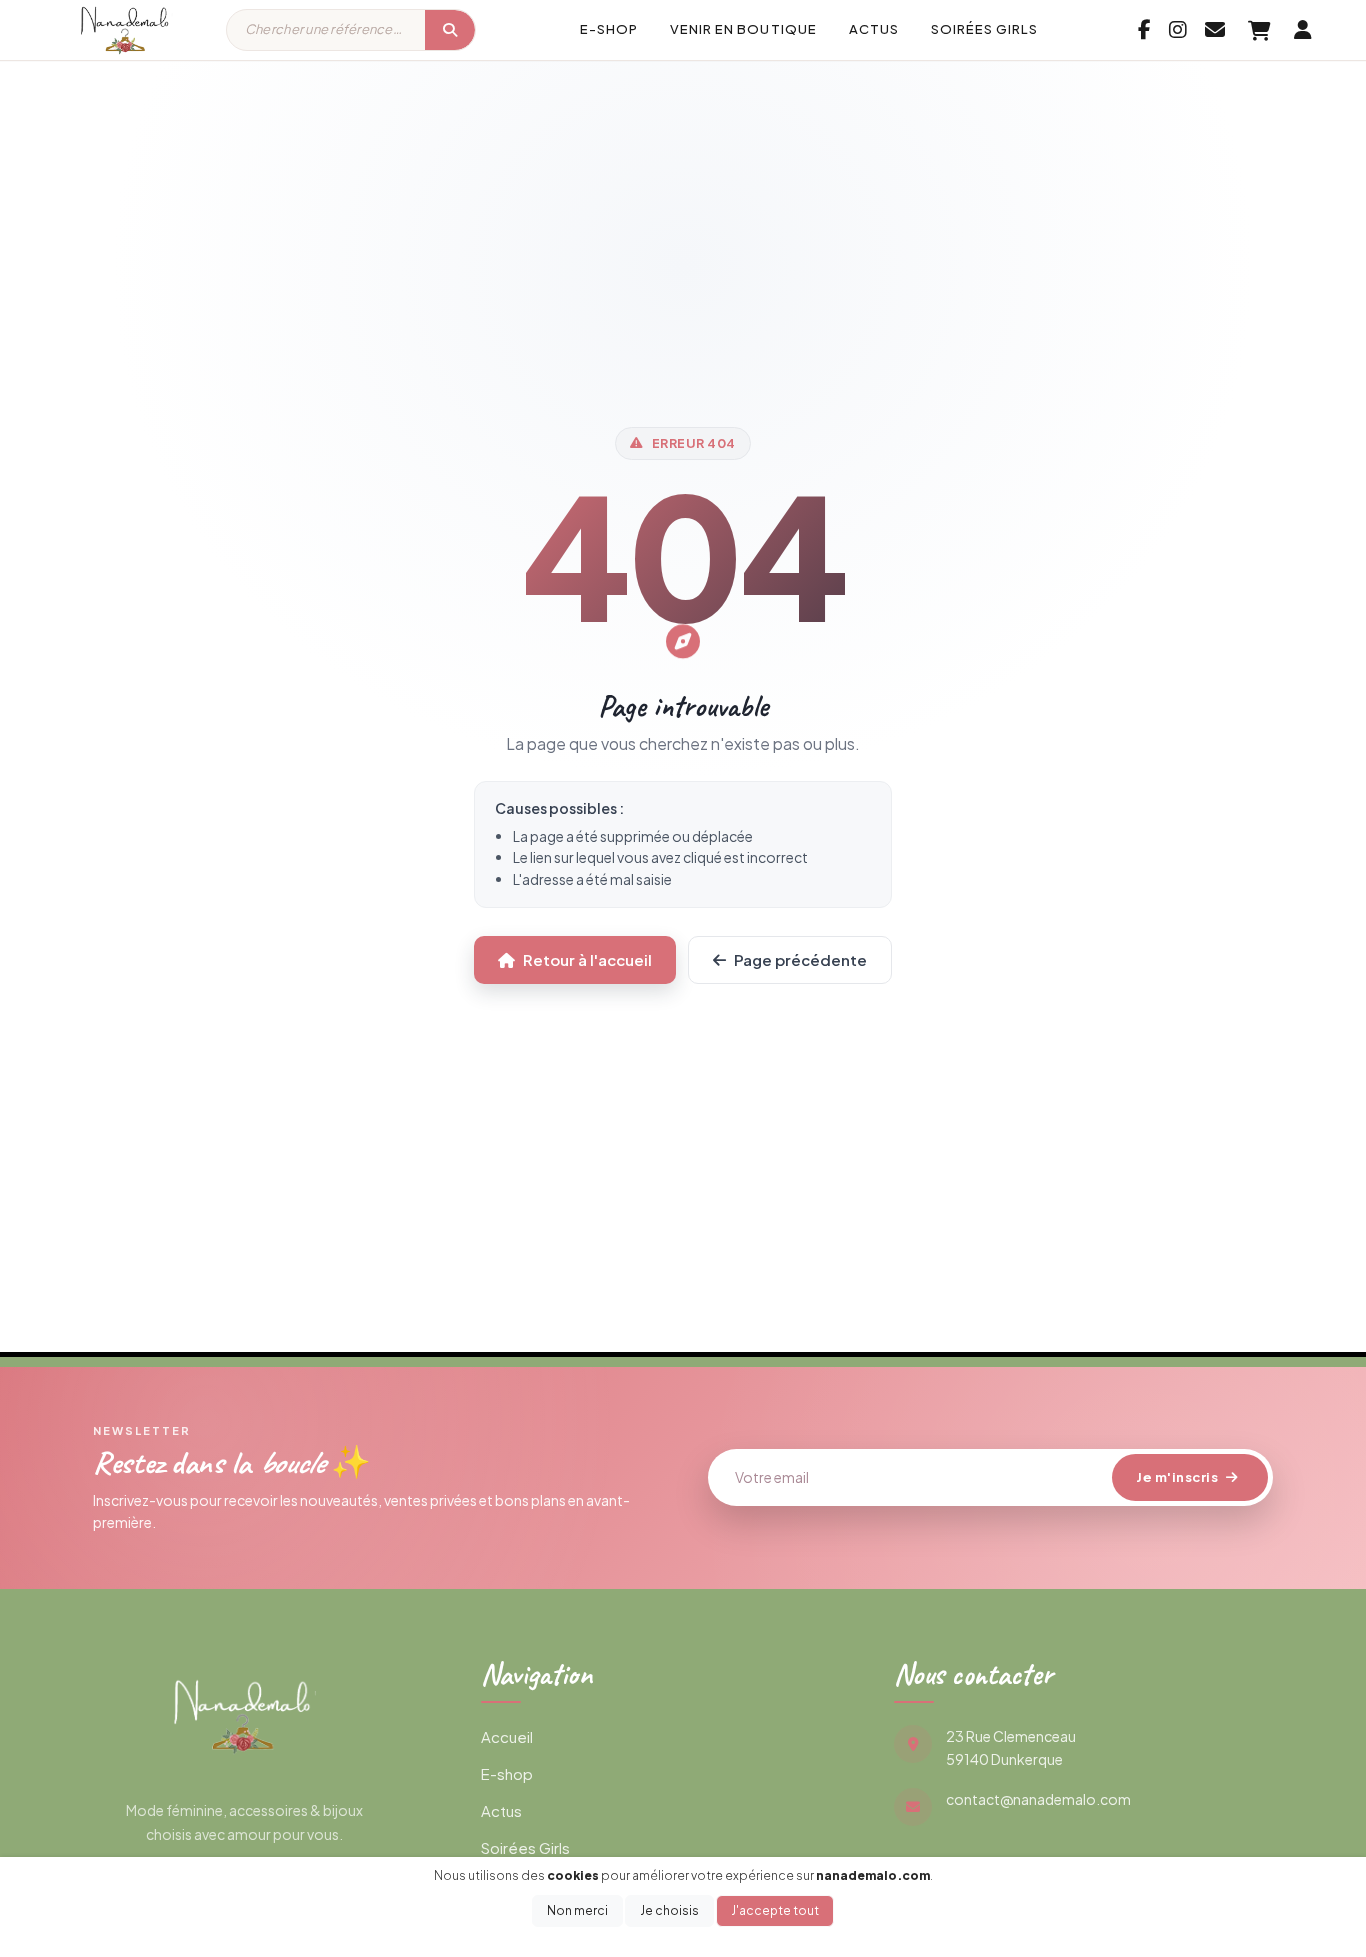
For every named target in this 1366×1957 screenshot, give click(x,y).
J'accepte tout (775, 1910)
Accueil (507, 1736)
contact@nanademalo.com (1038, 1799)
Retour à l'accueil (587, 959)
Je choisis (669, 1910)
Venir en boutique (743, 29)
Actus (874, 29)
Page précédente (800, 959)
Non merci (577, 1910)
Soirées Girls (985, 29)
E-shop (609, 29)
